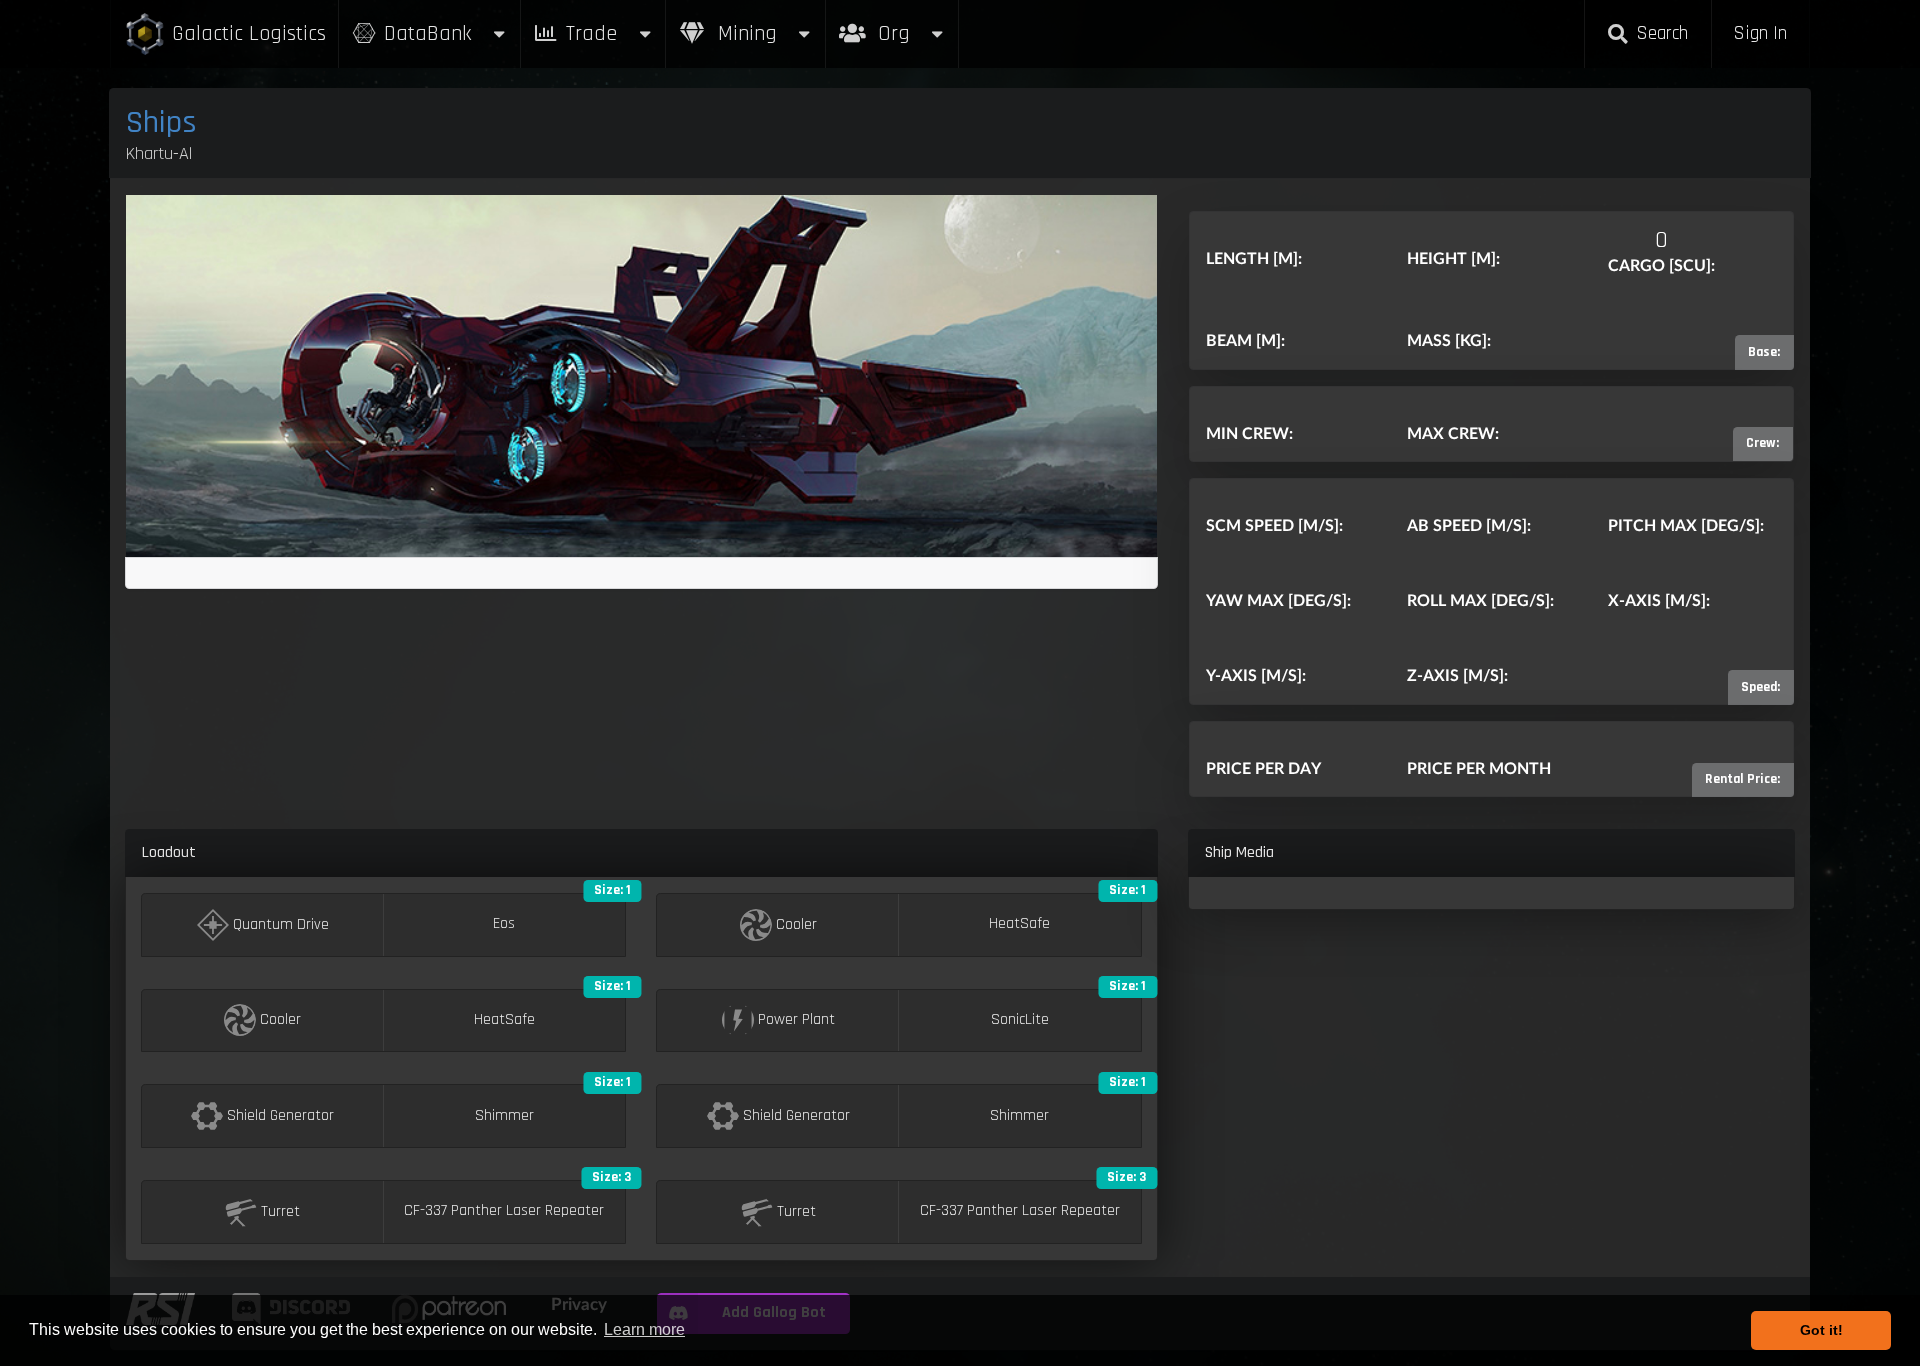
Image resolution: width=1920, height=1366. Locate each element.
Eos (504, 924)
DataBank (427, 33)
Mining (744, 33)
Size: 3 (611, 1177)
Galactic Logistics (249, 33)
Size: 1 (612, 890)
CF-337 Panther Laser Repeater (504, 1211)
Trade (591, 33)
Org (915, 23)
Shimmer (504, 1116)
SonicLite (1020, 1020)
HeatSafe (1019, 924)
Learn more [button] (644, 1329)
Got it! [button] (1821, 1330)
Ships (161, 122)
